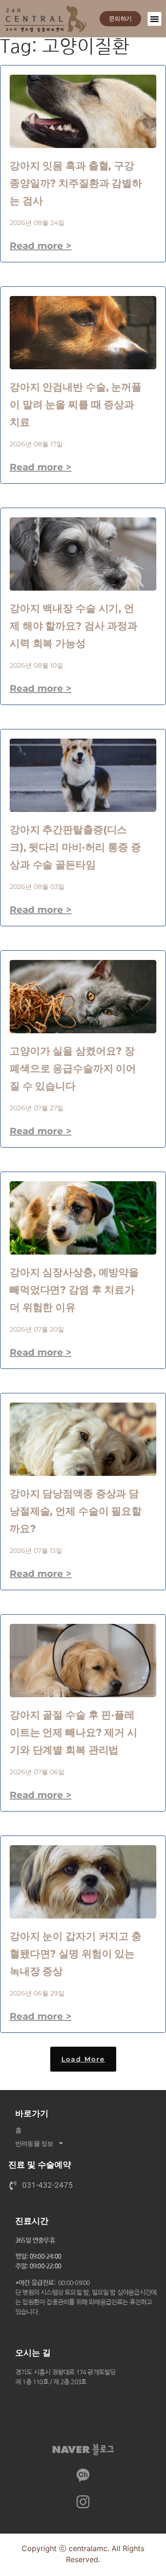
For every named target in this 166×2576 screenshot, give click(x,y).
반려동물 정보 (34, 2143)
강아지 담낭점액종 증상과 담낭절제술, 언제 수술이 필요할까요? (76, 1511)
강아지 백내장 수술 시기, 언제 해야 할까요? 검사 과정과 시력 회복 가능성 (74, 626)
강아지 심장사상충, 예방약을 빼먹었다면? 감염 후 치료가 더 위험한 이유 (74, 1290)
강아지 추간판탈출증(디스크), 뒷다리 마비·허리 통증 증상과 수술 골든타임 (75, 847)
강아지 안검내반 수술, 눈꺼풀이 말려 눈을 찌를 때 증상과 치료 (76, 405)
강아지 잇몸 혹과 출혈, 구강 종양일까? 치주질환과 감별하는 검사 (76, 183)
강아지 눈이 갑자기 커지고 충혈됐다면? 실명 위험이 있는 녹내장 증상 (76, 1954)
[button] (154, 19)
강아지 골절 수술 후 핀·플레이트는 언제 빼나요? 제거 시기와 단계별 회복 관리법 (74, 1732)
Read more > (41, 246)
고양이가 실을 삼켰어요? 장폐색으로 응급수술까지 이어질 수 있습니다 (73, 1069)
